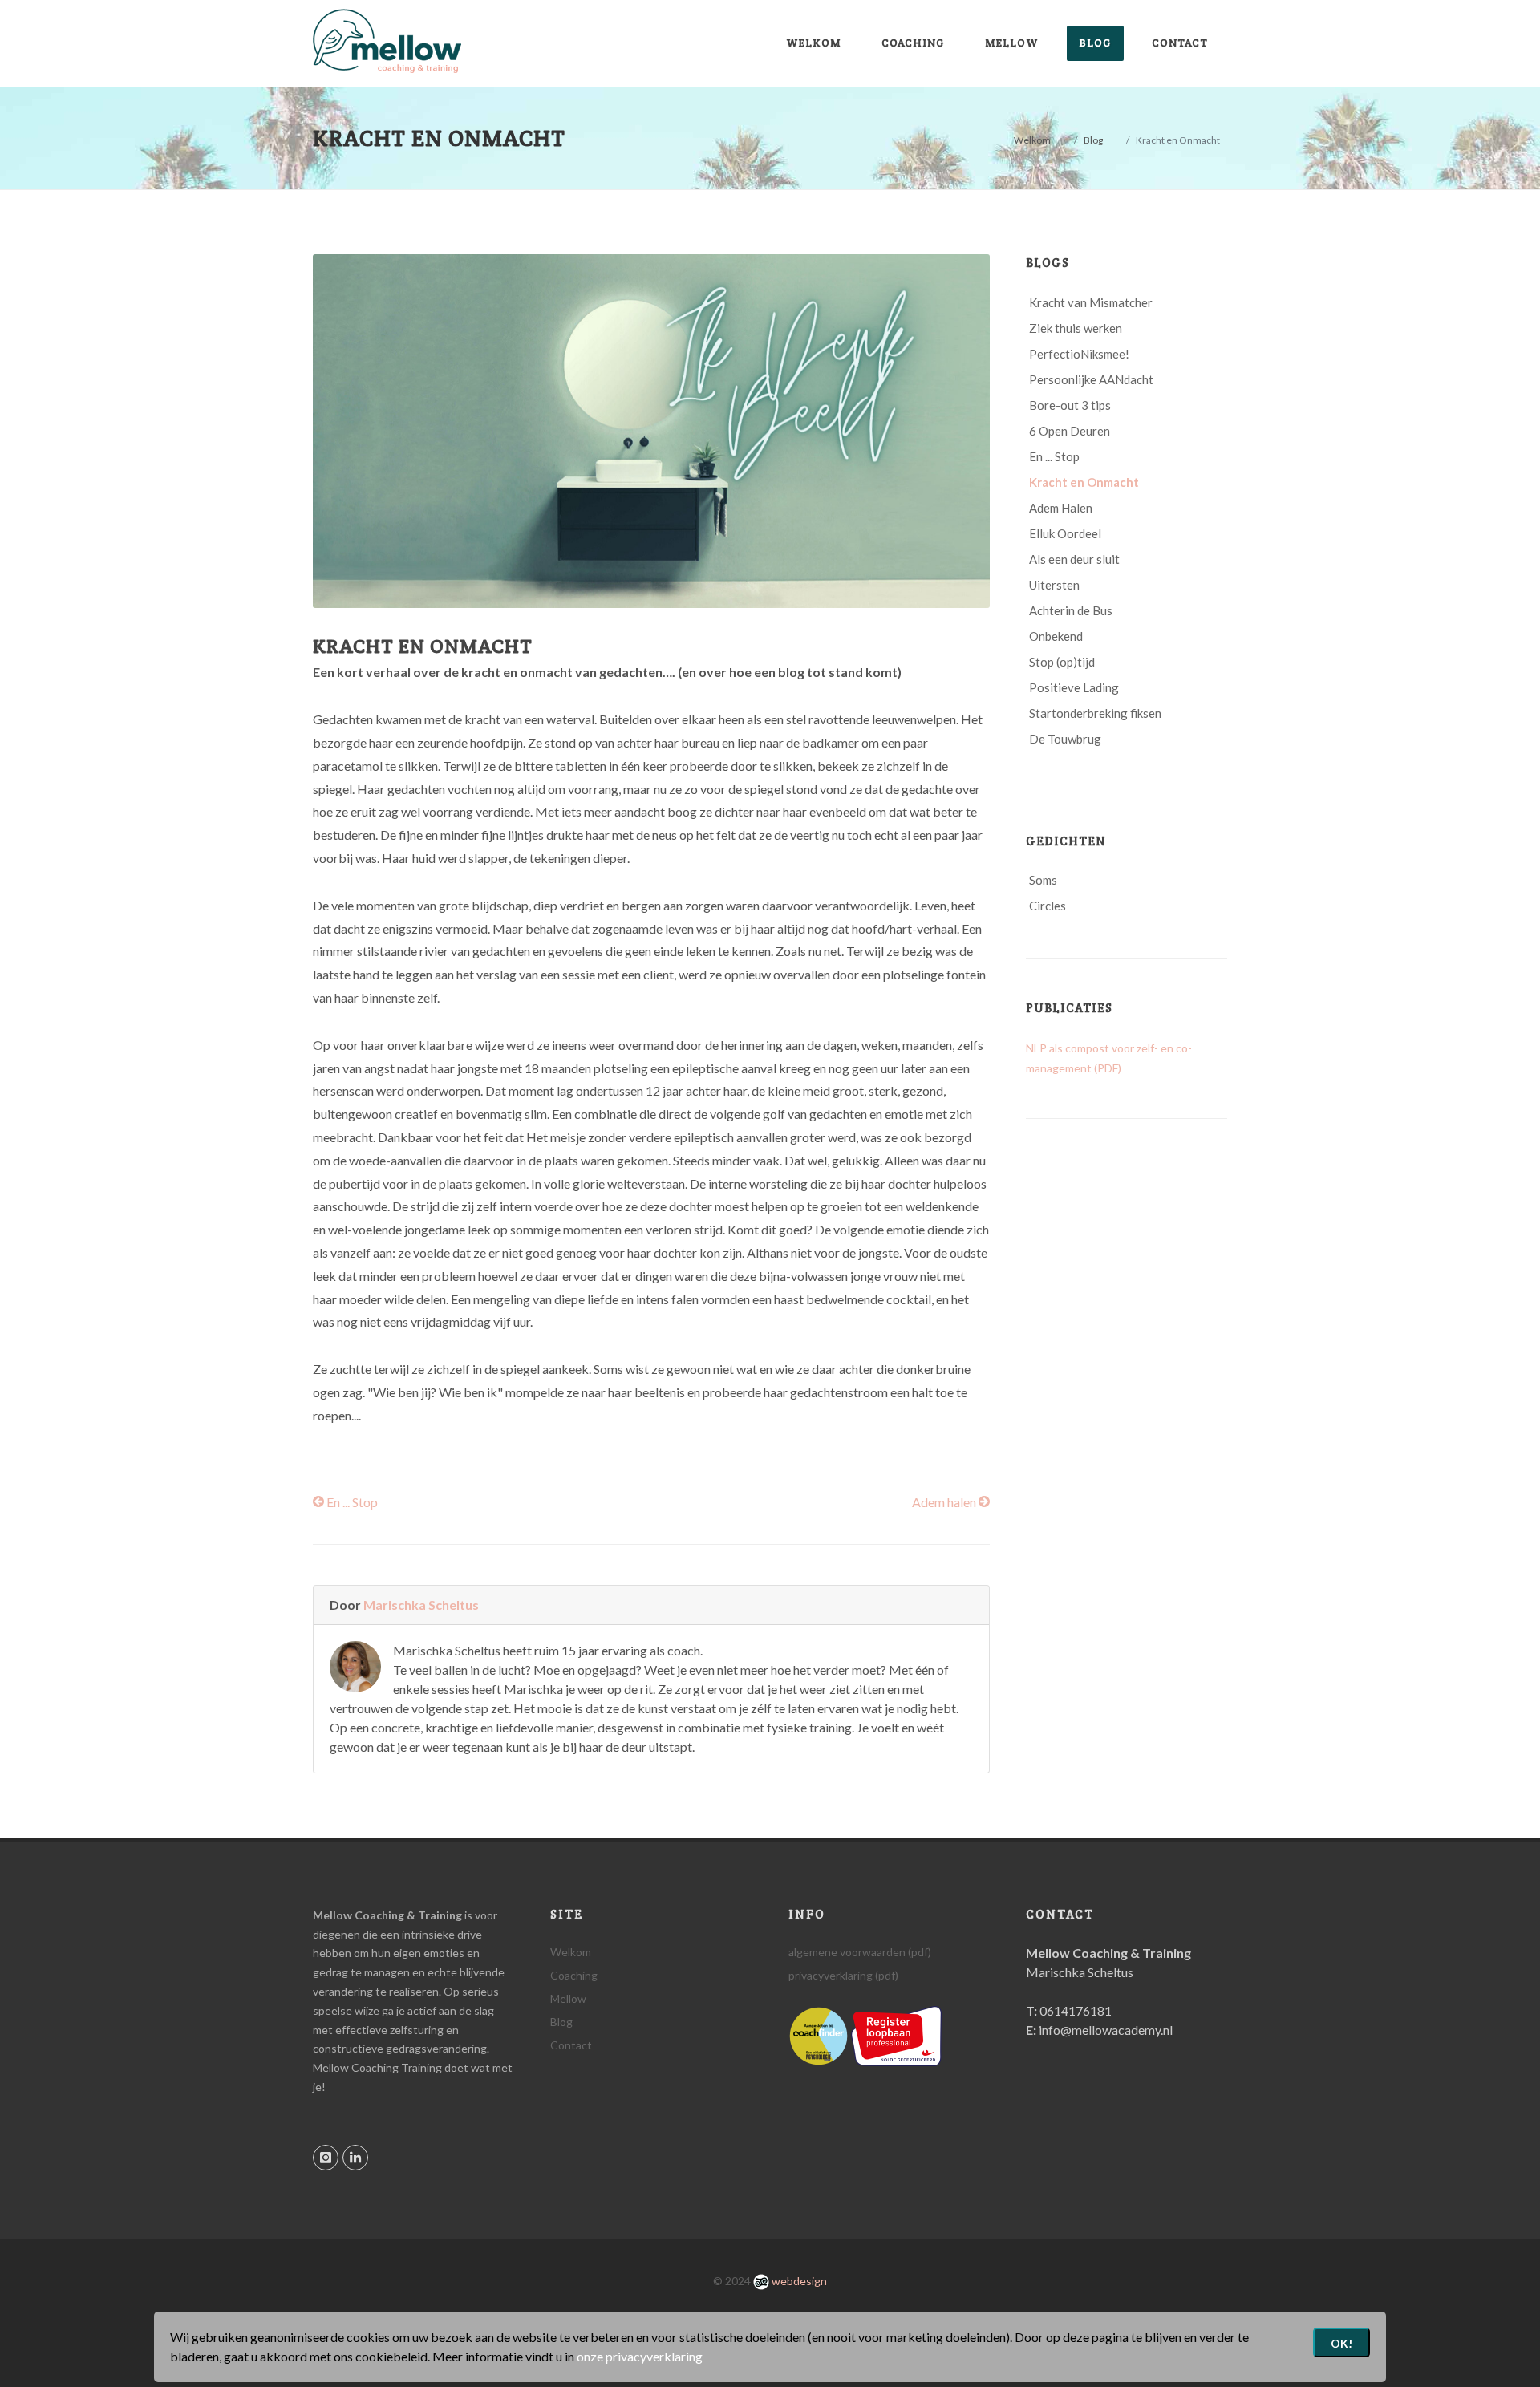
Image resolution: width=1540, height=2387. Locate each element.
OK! (1341, 2343)
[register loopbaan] (896, 2034)
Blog (1093, 140)
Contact (571, 2045)
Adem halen (945, 1502)
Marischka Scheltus (421, 1605)
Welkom (1032, 140)
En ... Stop (351, 1502)
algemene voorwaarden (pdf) (860, 1952)
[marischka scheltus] (819, 2034)
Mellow (568, 1998)
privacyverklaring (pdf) (843, 1975)
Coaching (574, 1975)
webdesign (798, 2281)
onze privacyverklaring (640, 2356)
